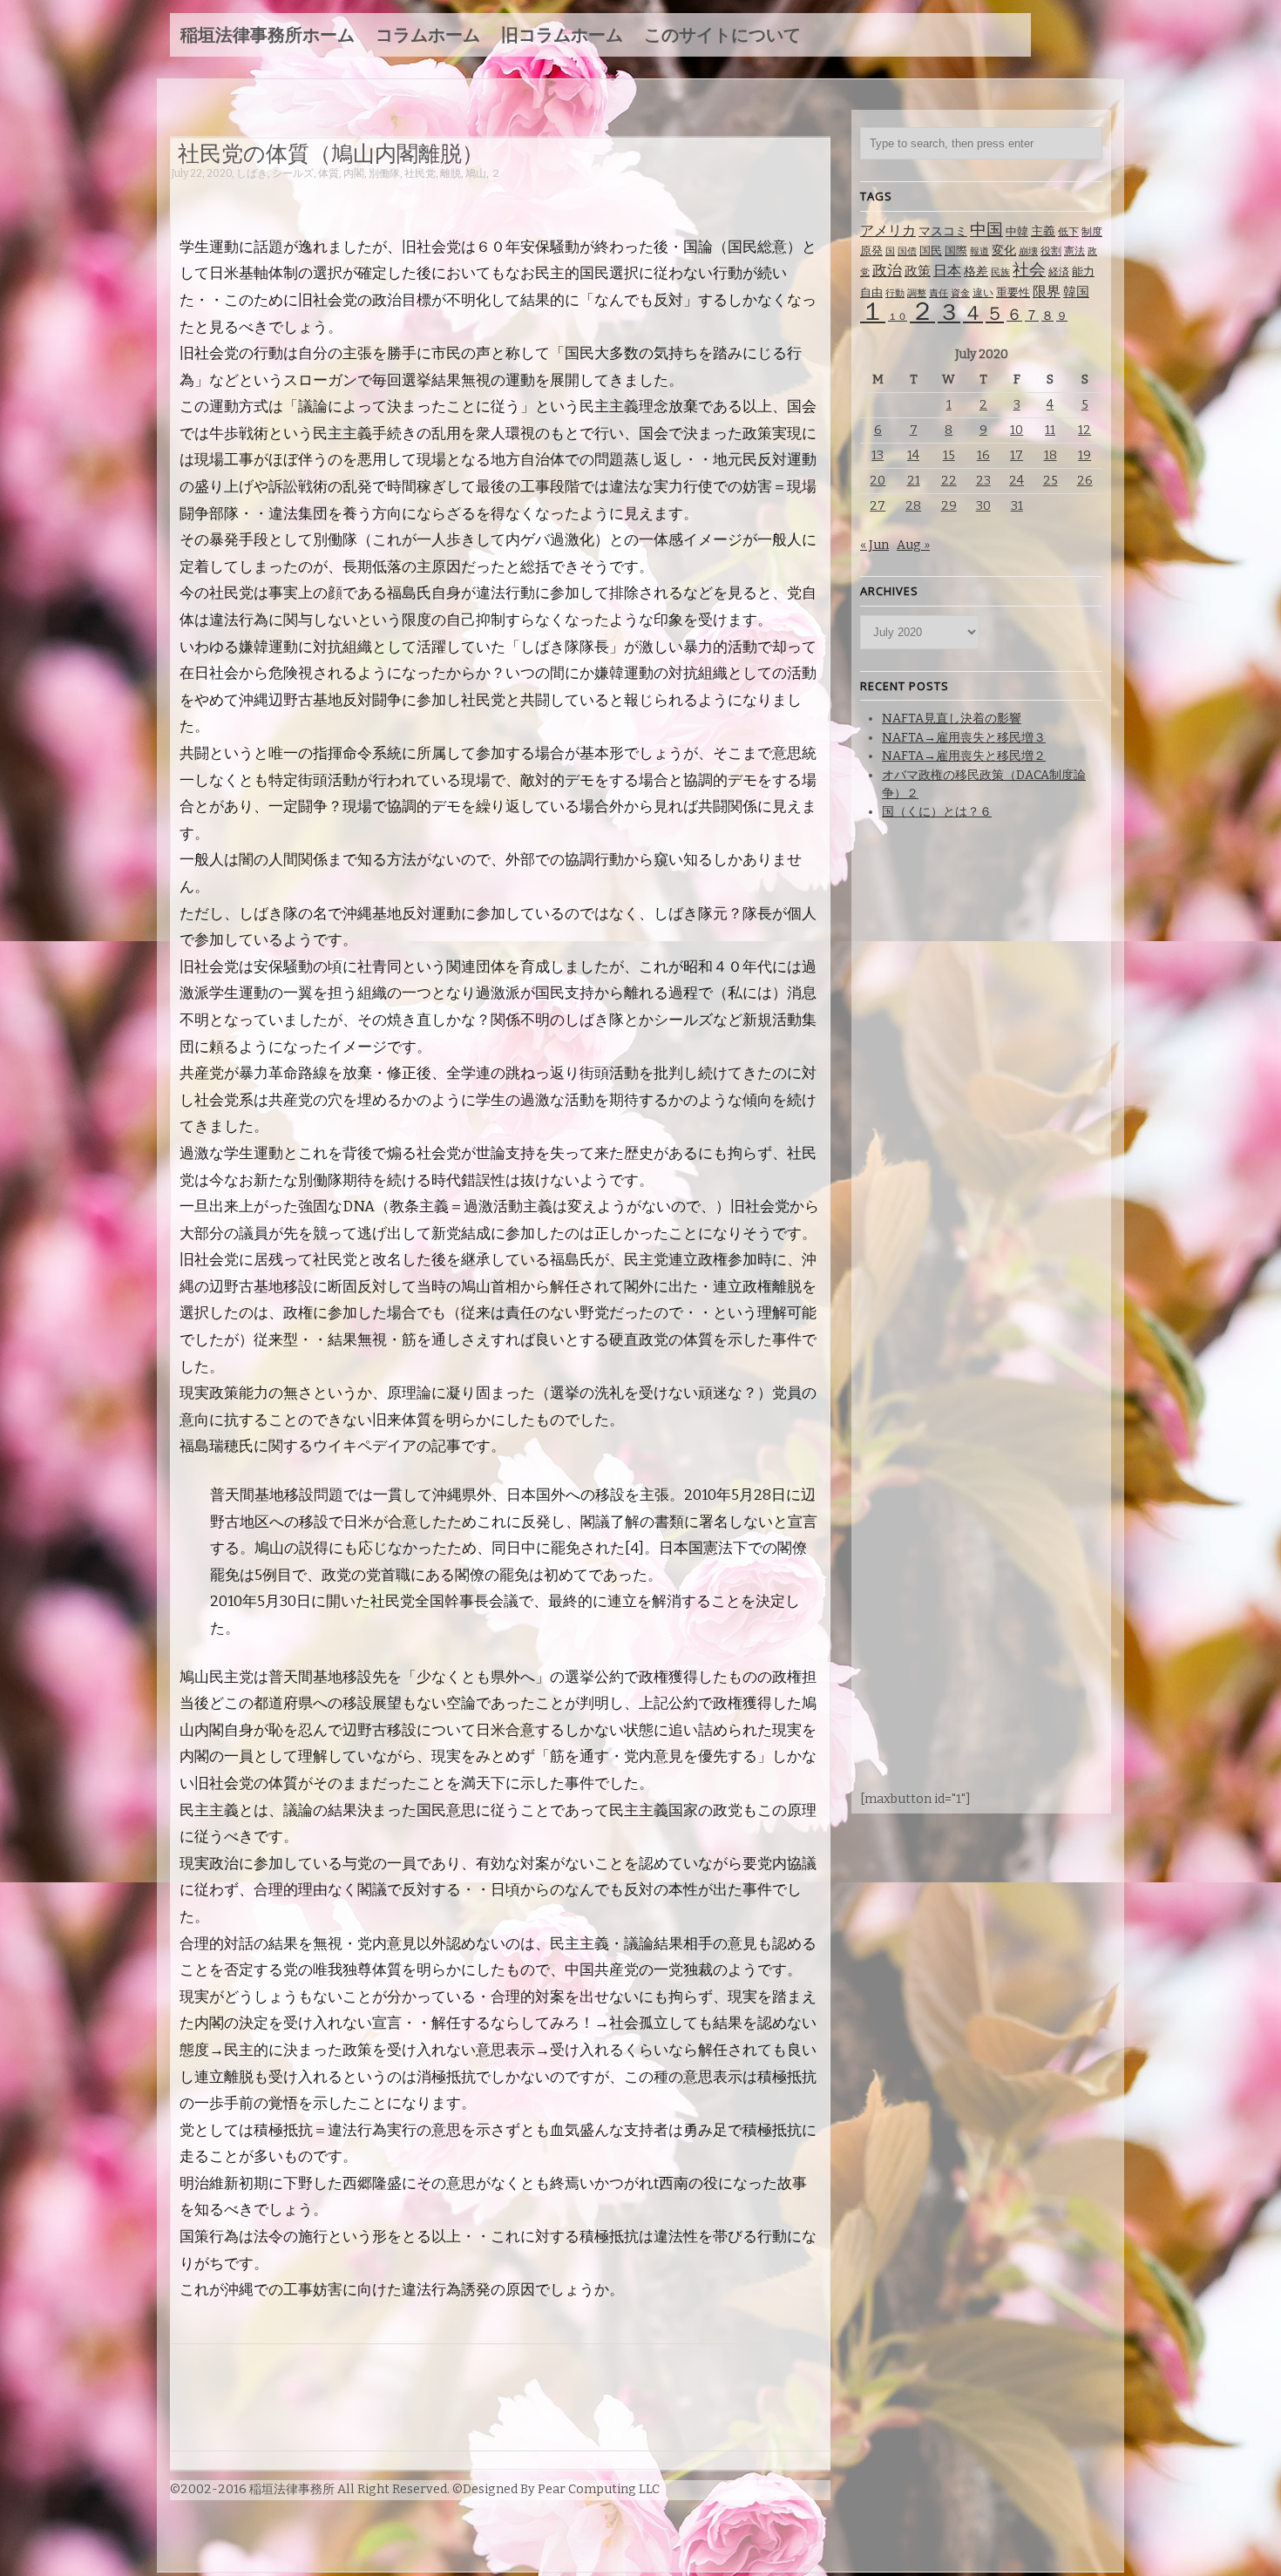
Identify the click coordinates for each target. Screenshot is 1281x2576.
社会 (1029, 270)
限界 (1047, 291)
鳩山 (476, 173)
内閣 (354, 173)
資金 (960, 293)
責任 (939, 293)
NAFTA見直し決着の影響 (952, 719)
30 (983, 506)
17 (1017, 455)
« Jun (874, 545)
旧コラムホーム (562, 35)
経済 (1059, 272)
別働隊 (384, 173)
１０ (898, 317)
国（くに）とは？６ (937, 812)
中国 (986, 230)
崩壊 (1028, 251)
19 (1084, 455)
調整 (917, 293)
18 (1051, 455)
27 (878, 506)
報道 (979, 251)
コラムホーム (428, 35)
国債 (907, 251)
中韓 (1017, 231)
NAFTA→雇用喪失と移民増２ (964, 756)
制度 (1092, 231)
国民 (931, 251)
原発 (871, 251)
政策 (918, 271)
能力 (1083, 271)
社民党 (420, 173)
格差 (976, 271)
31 (1017, 506)
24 (1017, 481)
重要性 (1013, 292)
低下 (1068, 232)
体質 (329, 173)
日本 (947, 271)
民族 (1000, 272)
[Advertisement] (488, 198)
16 (983, 455)
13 (878, 455)
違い (983, 293)
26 (1085, 481)
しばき (252, 173)
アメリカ (888, 230)
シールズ (293, 173)
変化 (1004, 251)
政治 (887, 271)
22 (949, 481)
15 (949, 455)
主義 (1043, 231)
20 (878, 481)
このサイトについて (722, 35)
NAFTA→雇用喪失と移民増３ (964, 738)
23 (983, 481)
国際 (956, 251)
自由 (871, 292)
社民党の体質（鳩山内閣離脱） (331, 153)
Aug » (913, 545)
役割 (1051, 251)
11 (1050, 430)
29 (949, 506)
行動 (895, 293)
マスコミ (943, 231)
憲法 (1074, 251)
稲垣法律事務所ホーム (268, 35)
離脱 (451, 173)
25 (1051, 481)
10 (1017, 430)
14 (913, 455)
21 (914, 481)
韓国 (1076, 292)
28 (913, 506)
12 (1084, 430)
